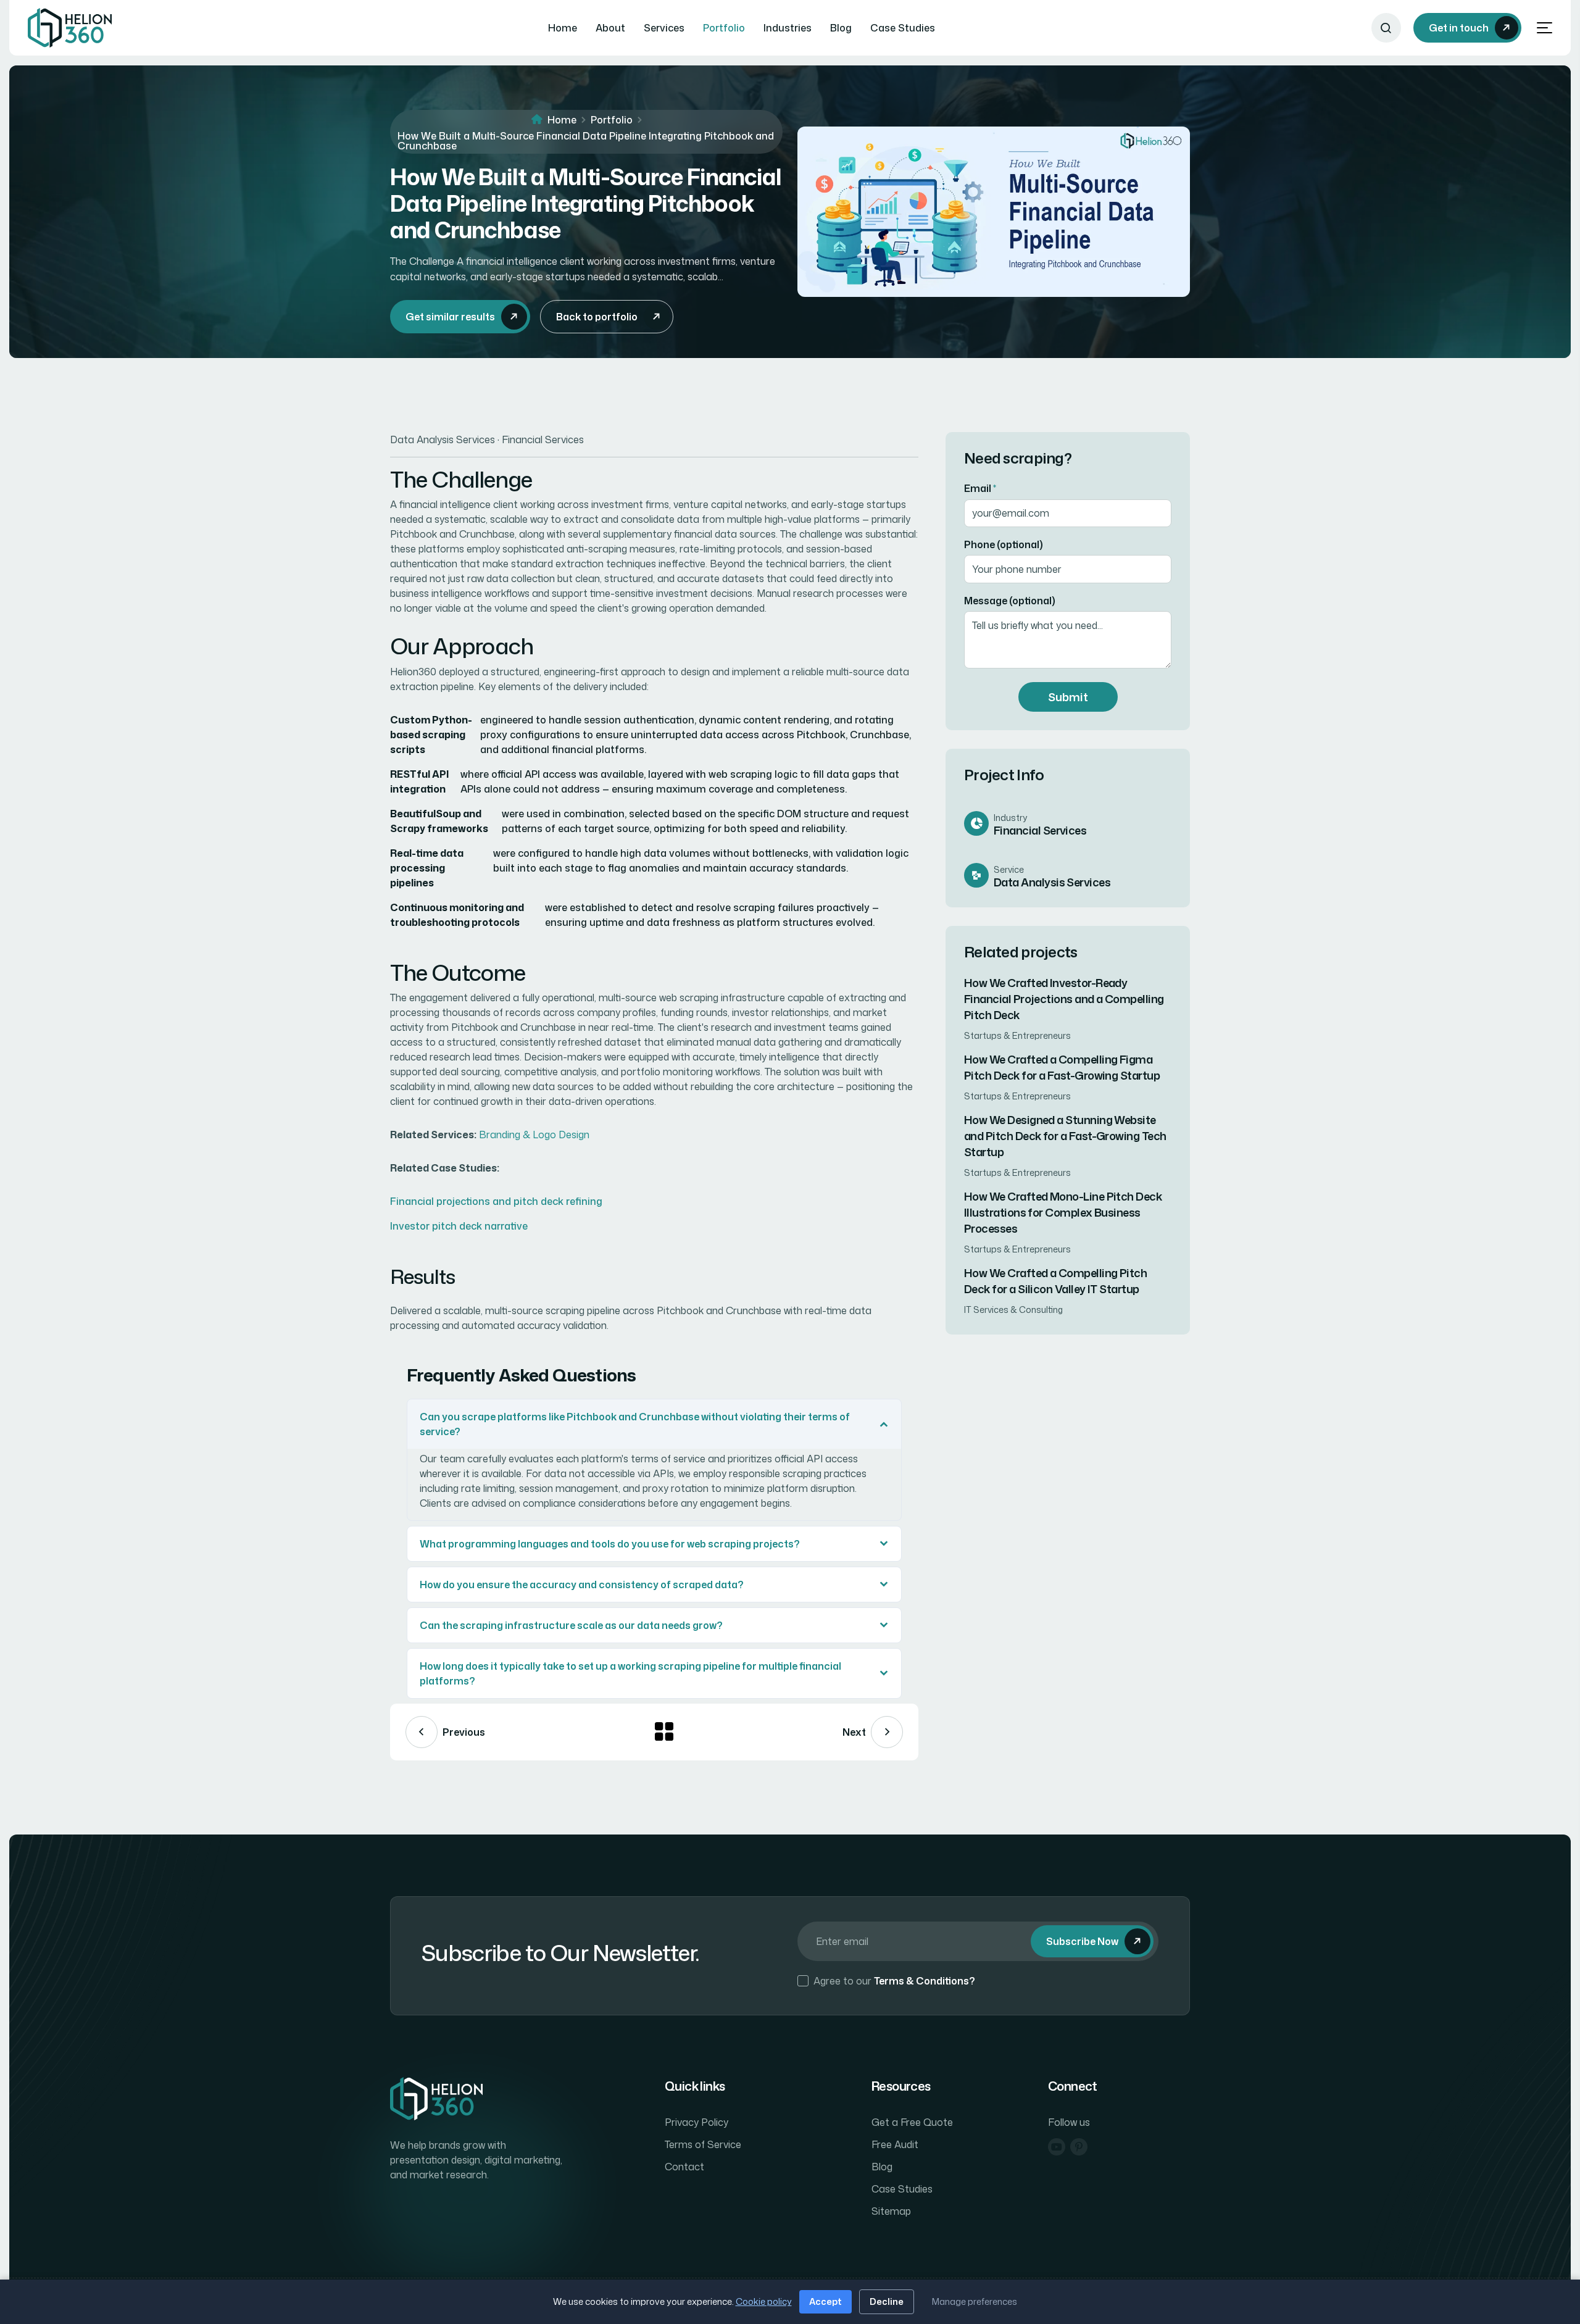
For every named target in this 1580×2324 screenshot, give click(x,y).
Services (664, 28)
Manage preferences (975, 2301)
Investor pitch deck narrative (459, 1226)
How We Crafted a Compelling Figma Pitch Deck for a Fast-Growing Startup (1062, 1067)
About (610, 28)
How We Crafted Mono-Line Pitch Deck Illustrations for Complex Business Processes (1063, 1212)
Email (980, 488)
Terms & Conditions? (925, 1981)
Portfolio (724, 28)
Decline (887, 2301)
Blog (841, 28)
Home (563, 28)
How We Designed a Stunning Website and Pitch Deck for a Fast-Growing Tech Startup (1065, 1136)
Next (854, 1732)
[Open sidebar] (1545, 28)
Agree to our (894, 1981)
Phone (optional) (1004, 544)
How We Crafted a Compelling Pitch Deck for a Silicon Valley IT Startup (1055, 1281)
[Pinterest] (1079, 2147)
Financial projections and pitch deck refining (496, 1201)
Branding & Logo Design (534, 1135)
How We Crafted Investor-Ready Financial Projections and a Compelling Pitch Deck (1064, 999)
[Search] (1386, 28)
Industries (788, 28)
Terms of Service (703, 2144)
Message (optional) (1010, 600)
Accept (825, 2301)
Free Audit (895, 2144)
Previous (464, 1732)
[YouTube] (1057, 2147)
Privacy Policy (696, 2122)
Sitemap (891, 2211)
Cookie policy (764, 2301)
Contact (684, 2167)
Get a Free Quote (912, 2122)
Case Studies (903, 28)
